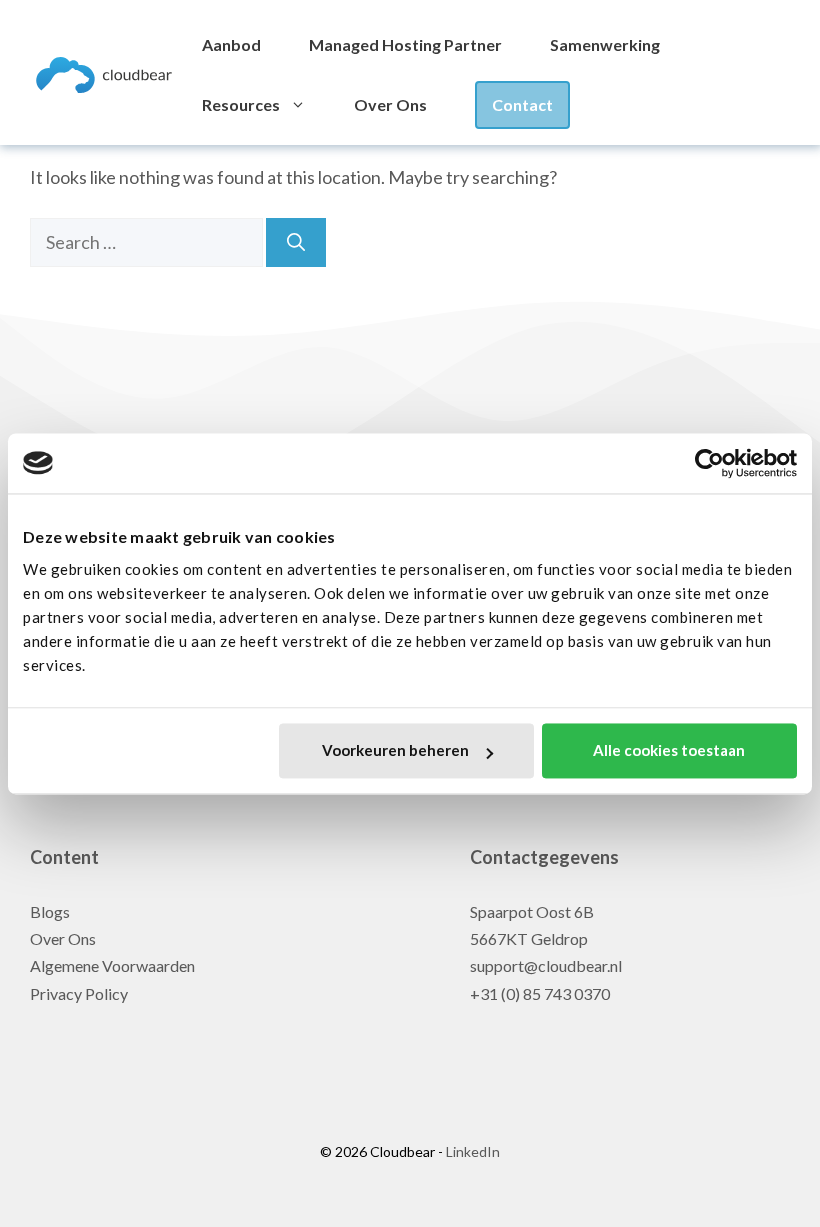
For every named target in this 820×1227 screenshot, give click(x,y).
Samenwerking (605, 44)
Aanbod (231, 44)
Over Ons (390, 104)
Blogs (50, 911)
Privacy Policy (79, 993)
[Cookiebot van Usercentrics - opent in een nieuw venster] (709, 463)
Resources (241, 104)
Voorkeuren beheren (395, 751)
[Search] (296, 242)
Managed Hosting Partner (405, 44)
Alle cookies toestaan (669, 751)
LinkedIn (471, 1151)
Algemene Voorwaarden (112, 965)
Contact (522, 104)
